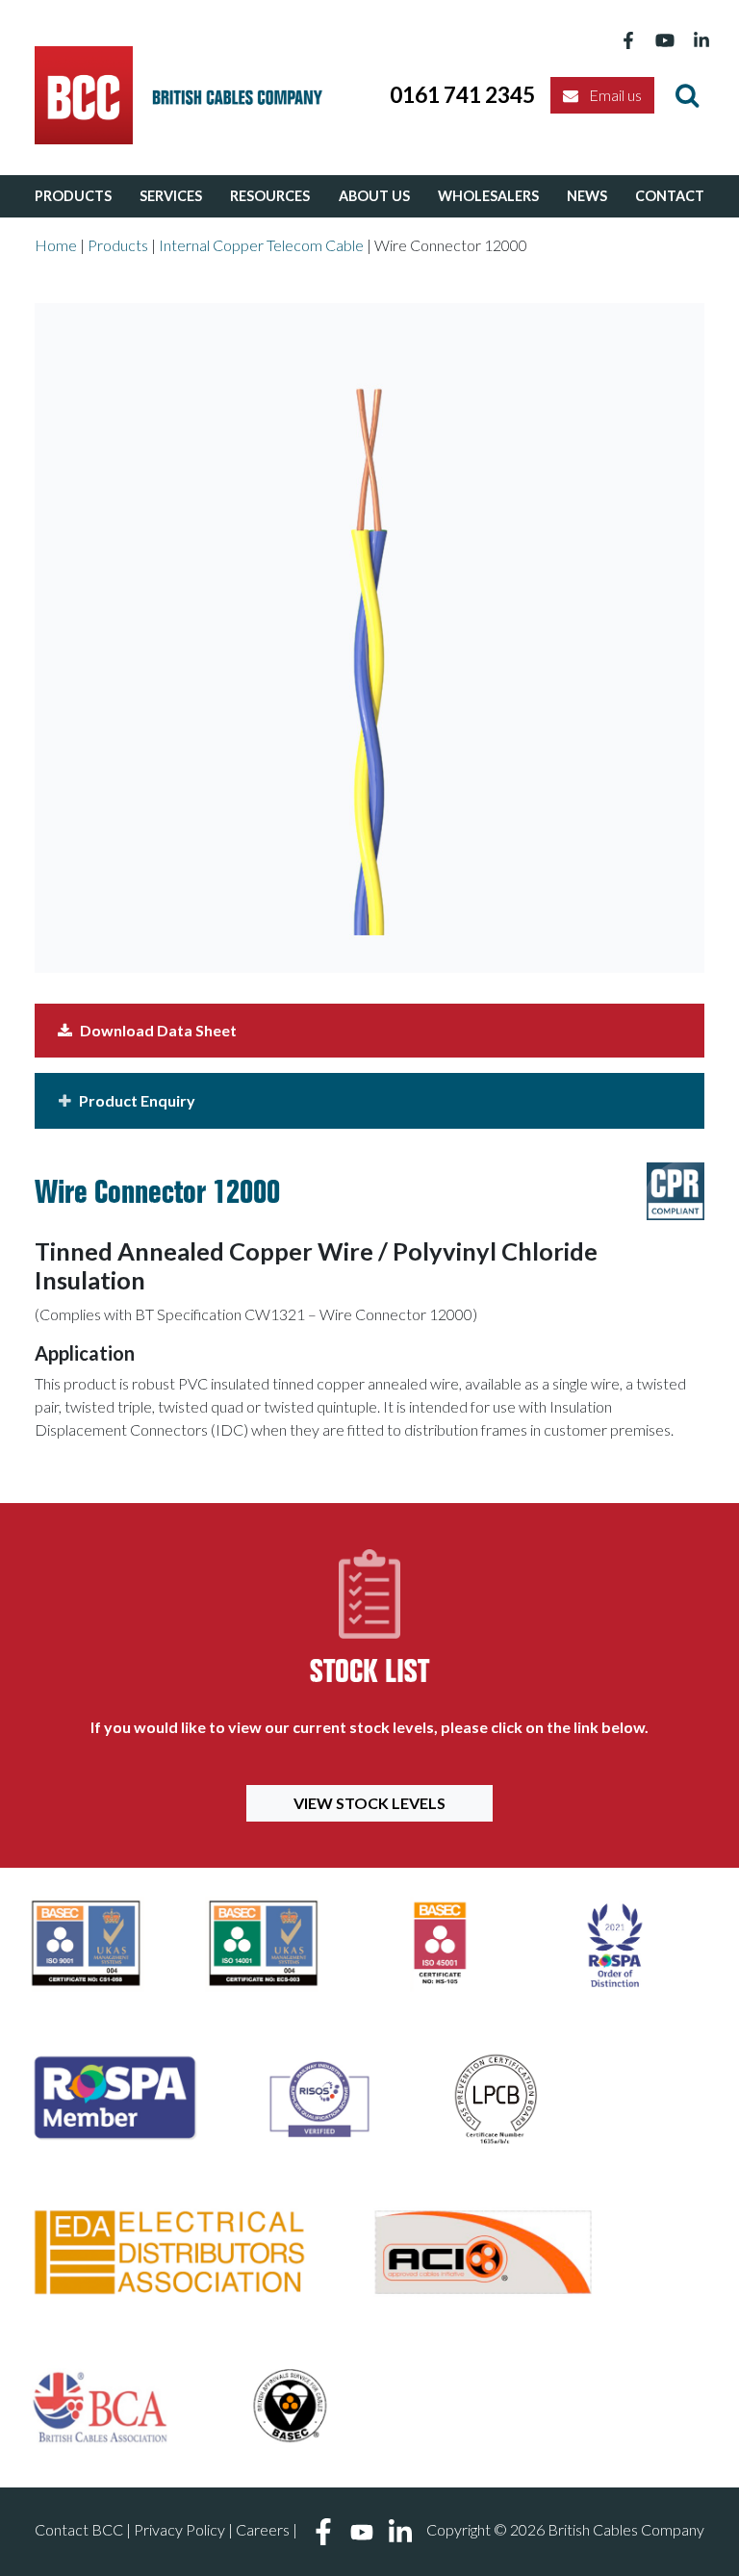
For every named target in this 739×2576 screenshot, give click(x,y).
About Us (374, 196)
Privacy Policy (179, 2529)
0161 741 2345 (462, 95)
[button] (369, 1101)
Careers (263, 2529)
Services (171, 196)
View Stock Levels (369, 1803)
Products (73, 196)
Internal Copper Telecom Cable (261, 245)
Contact (670, 196)
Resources (270, 196)
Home (56, 245)
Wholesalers (488, 196)
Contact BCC (79, 2529)
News (587, 196)
